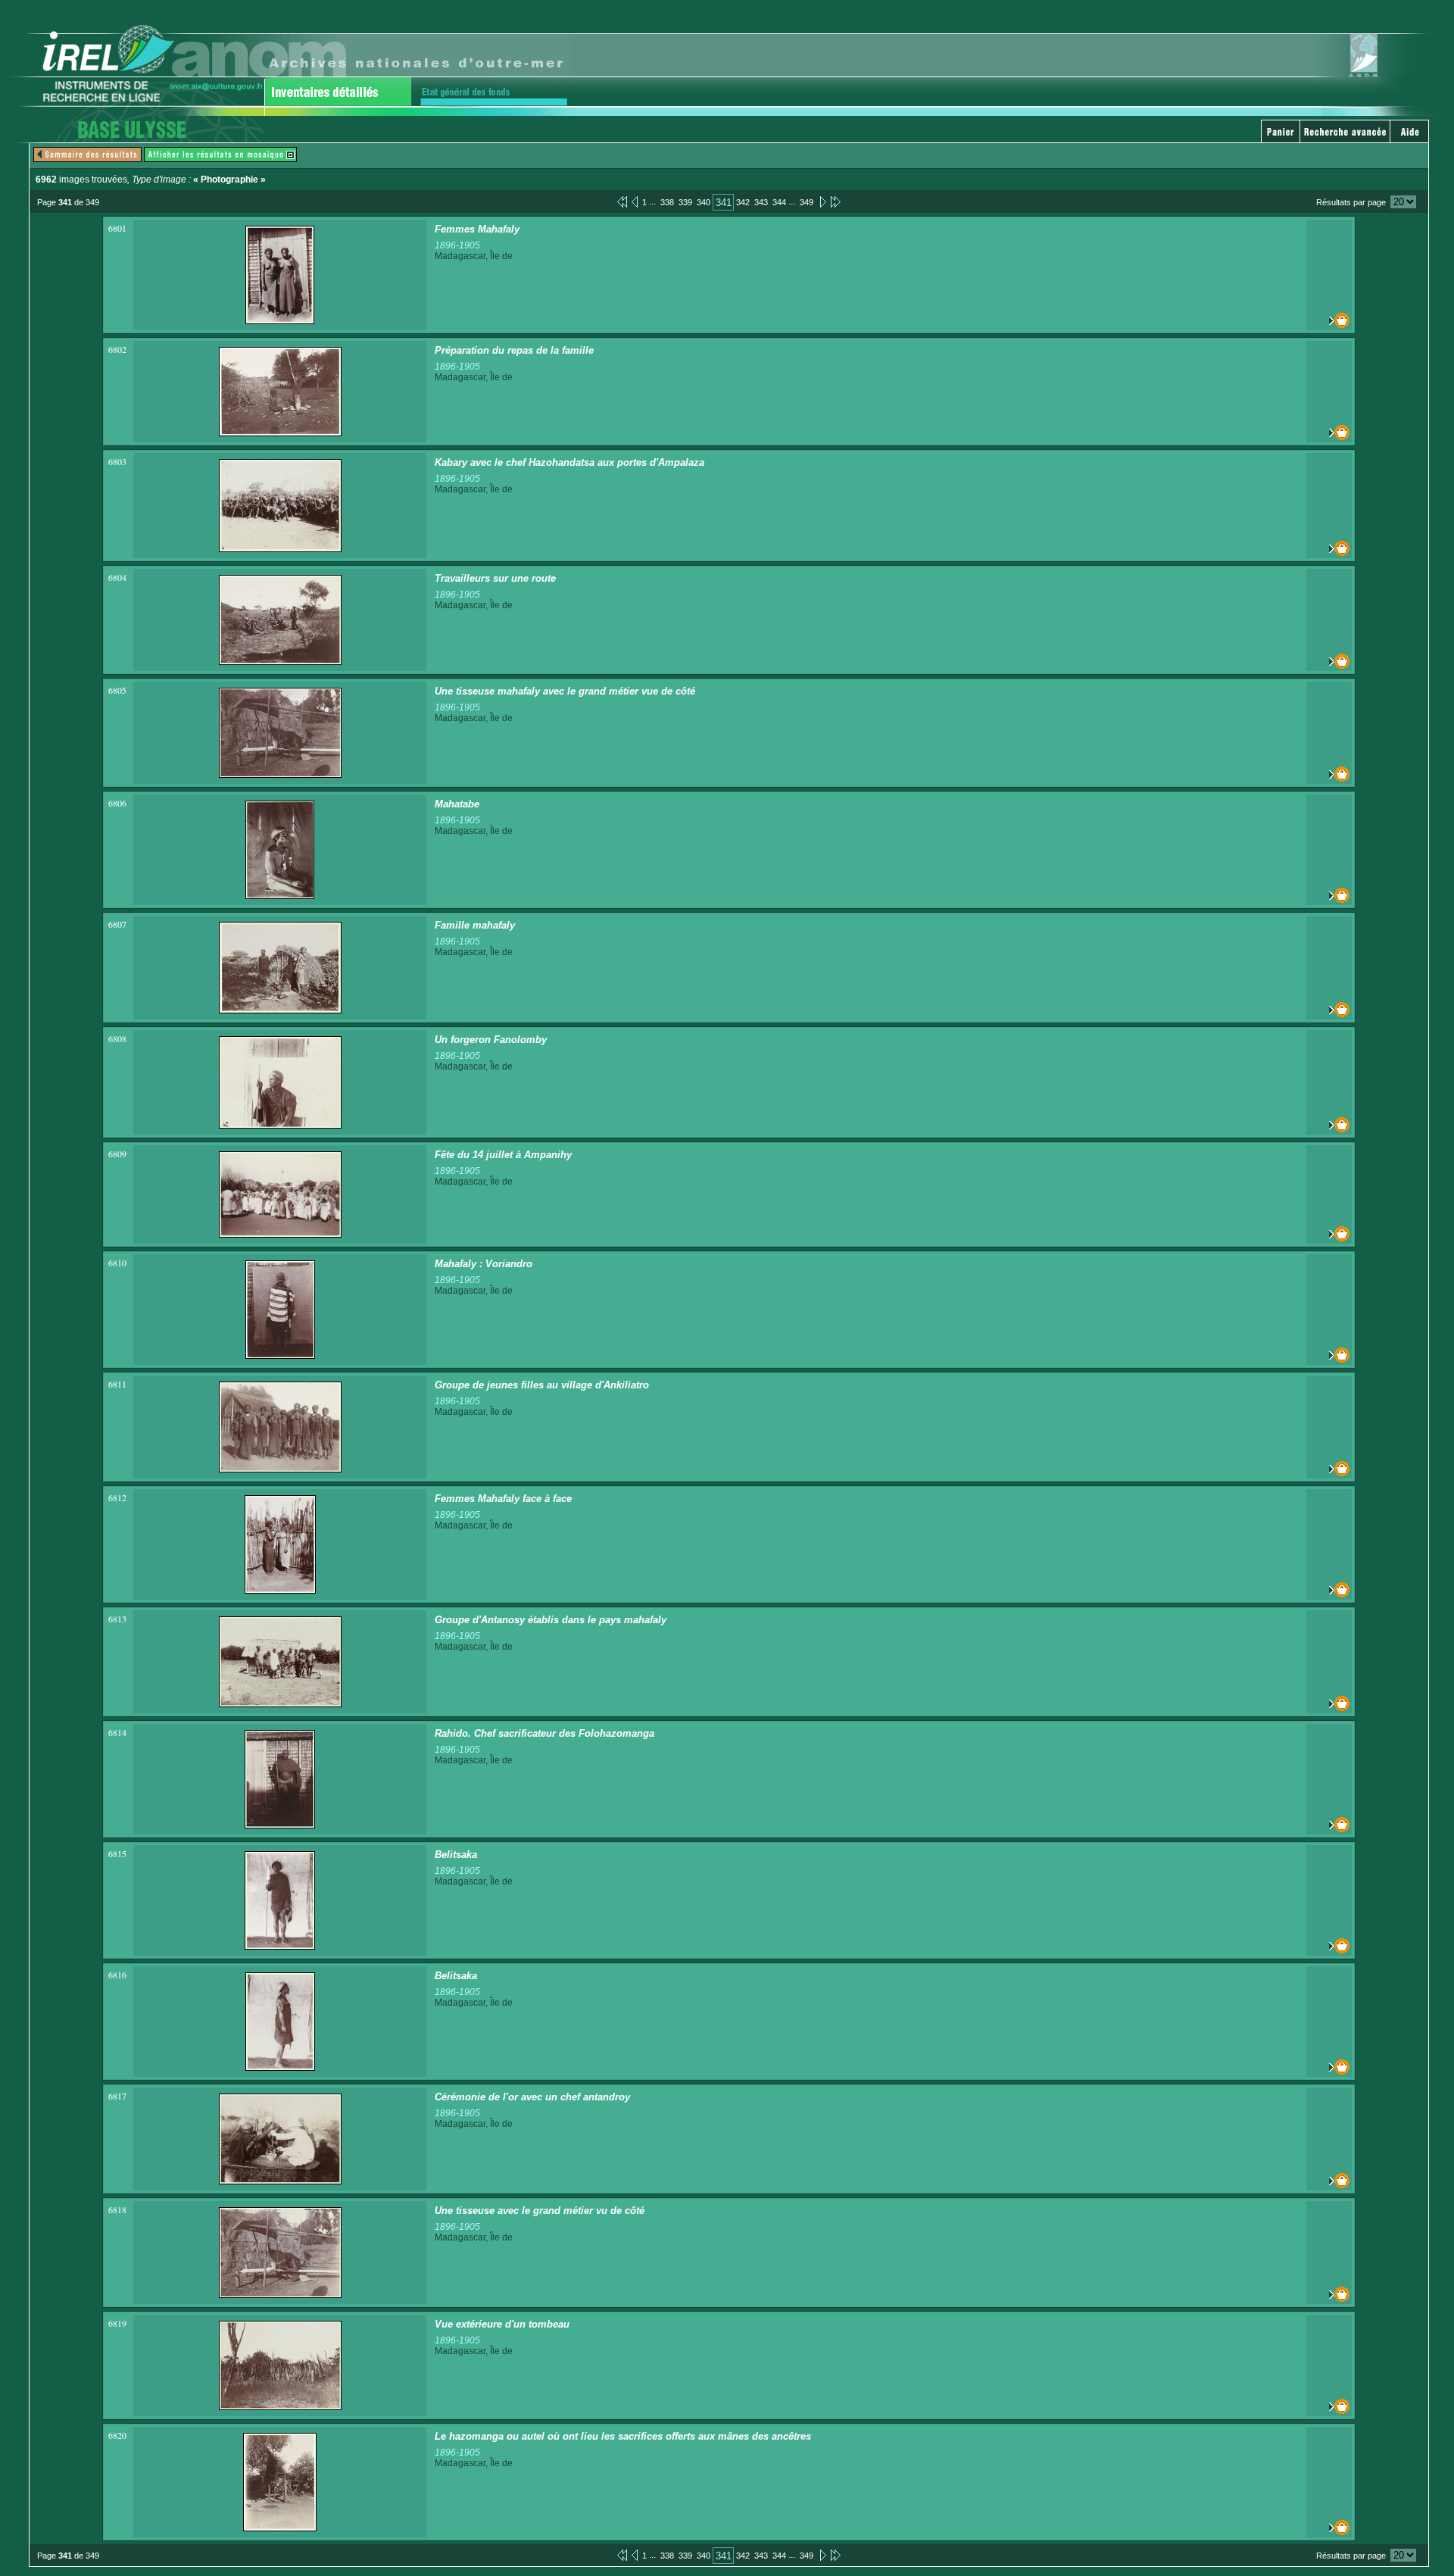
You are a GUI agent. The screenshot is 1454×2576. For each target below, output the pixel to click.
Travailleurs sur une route (495, 578)
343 (761, 202)
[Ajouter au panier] (1329, 320)
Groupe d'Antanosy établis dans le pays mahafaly (551, 1620)
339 (685, 202)
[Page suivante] (822, 201)
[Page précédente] (635, 201)
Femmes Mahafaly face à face (503, 1499)
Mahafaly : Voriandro (484, 1264)
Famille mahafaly (475, 925)
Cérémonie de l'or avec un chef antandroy (532, 2097)
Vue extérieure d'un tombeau (502, 2324)
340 (704, 202)
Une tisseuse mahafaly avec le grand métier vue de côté (565, 691)
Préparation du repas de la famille (514, 350)
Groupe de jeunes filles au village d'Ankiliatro (542, 1385)
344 (779, 202)
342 (743, 202)
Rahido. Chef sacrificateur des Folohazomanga (544, 1733)
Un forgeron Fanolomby (491, 1040)
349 (807, 202)
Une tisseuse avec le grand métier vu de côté (540, 2211)
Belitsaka (456, 1855)
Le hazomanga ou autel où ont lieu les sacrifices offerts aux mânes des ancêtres (623, 2436)
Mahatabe (457, 804)
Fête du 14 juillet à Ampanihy (503, 1155)
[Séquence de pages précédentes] (622, 201)
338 (667, 202)
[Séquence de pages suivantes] (836, 201)
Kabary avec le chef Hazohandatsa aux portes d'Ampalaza (569, 462)
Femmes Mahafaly (477, 229)
